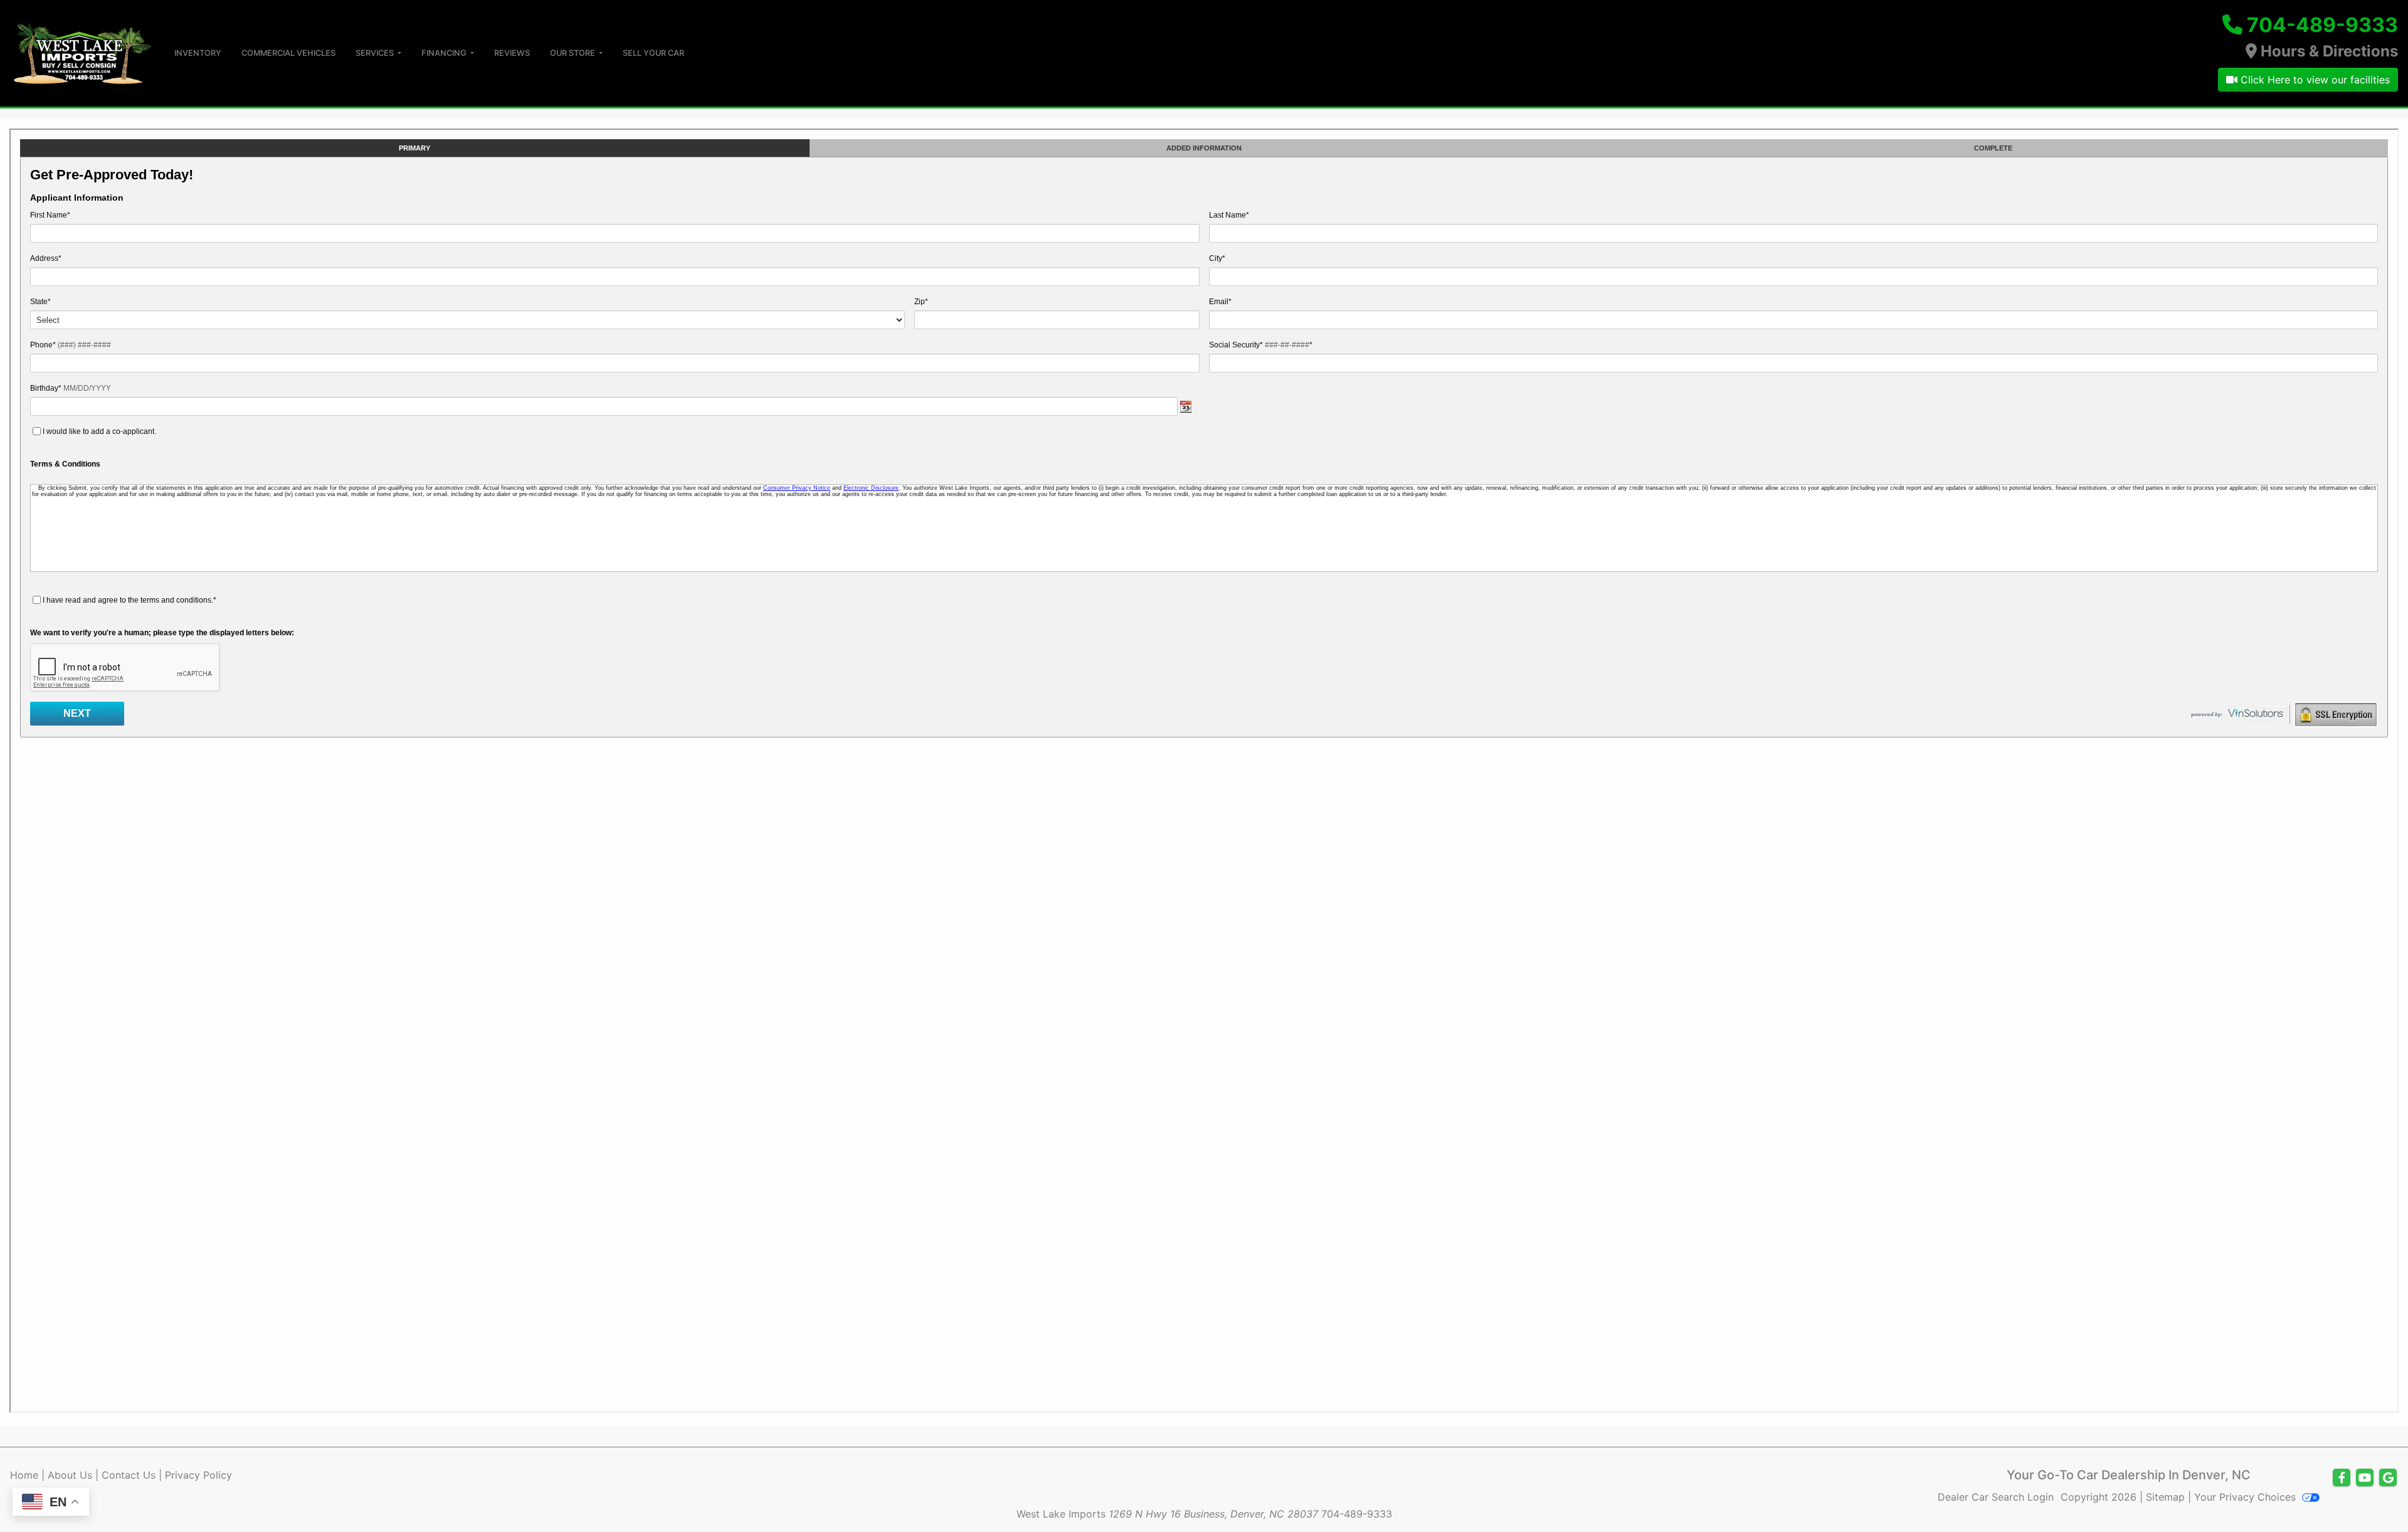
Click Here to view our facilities (2314, 80)
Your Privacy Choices (2247, 1497)
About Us (70, 1475)
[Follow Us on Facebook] (2342, 1478)
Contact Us (129, 1475)
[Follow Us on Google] (2388, 1478)
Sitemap (2165, 1497)
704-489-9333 (2322, 25)
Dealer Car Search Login (1996, 1497)
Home (24, 1475)
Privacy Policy (198, 1475)
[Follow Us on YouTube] (2365, 1478)
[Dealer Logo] (82, 52)
